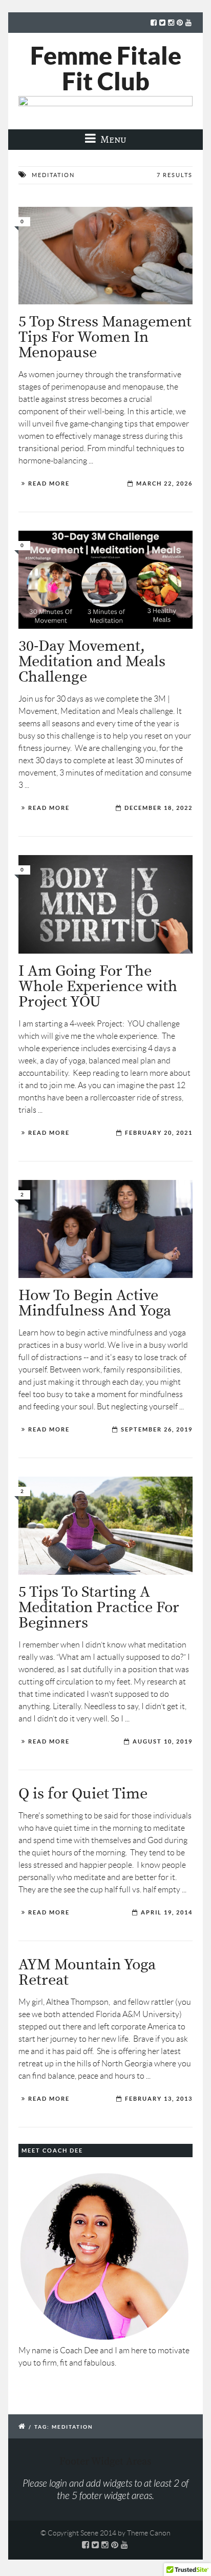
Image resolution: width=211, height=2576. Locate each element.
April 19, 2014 (167, 1912)
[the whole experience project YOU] (105, 904)
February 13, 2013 (159, 2099)
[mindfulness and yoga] (105, 1229)
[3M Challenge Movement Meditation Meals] (105, 580)
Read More (49, 483)
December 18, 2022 (159, 808)
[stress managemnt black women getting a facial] (105, 256)
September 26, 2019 (157, 1429)
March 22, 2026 (164, 483)
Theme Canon (149, 2533)
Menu (112, 139)
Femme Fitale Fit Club (106, 68)
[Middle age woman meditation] (105, 1526)
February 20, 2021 (159, 1133)
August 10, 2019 (163, 1741)
